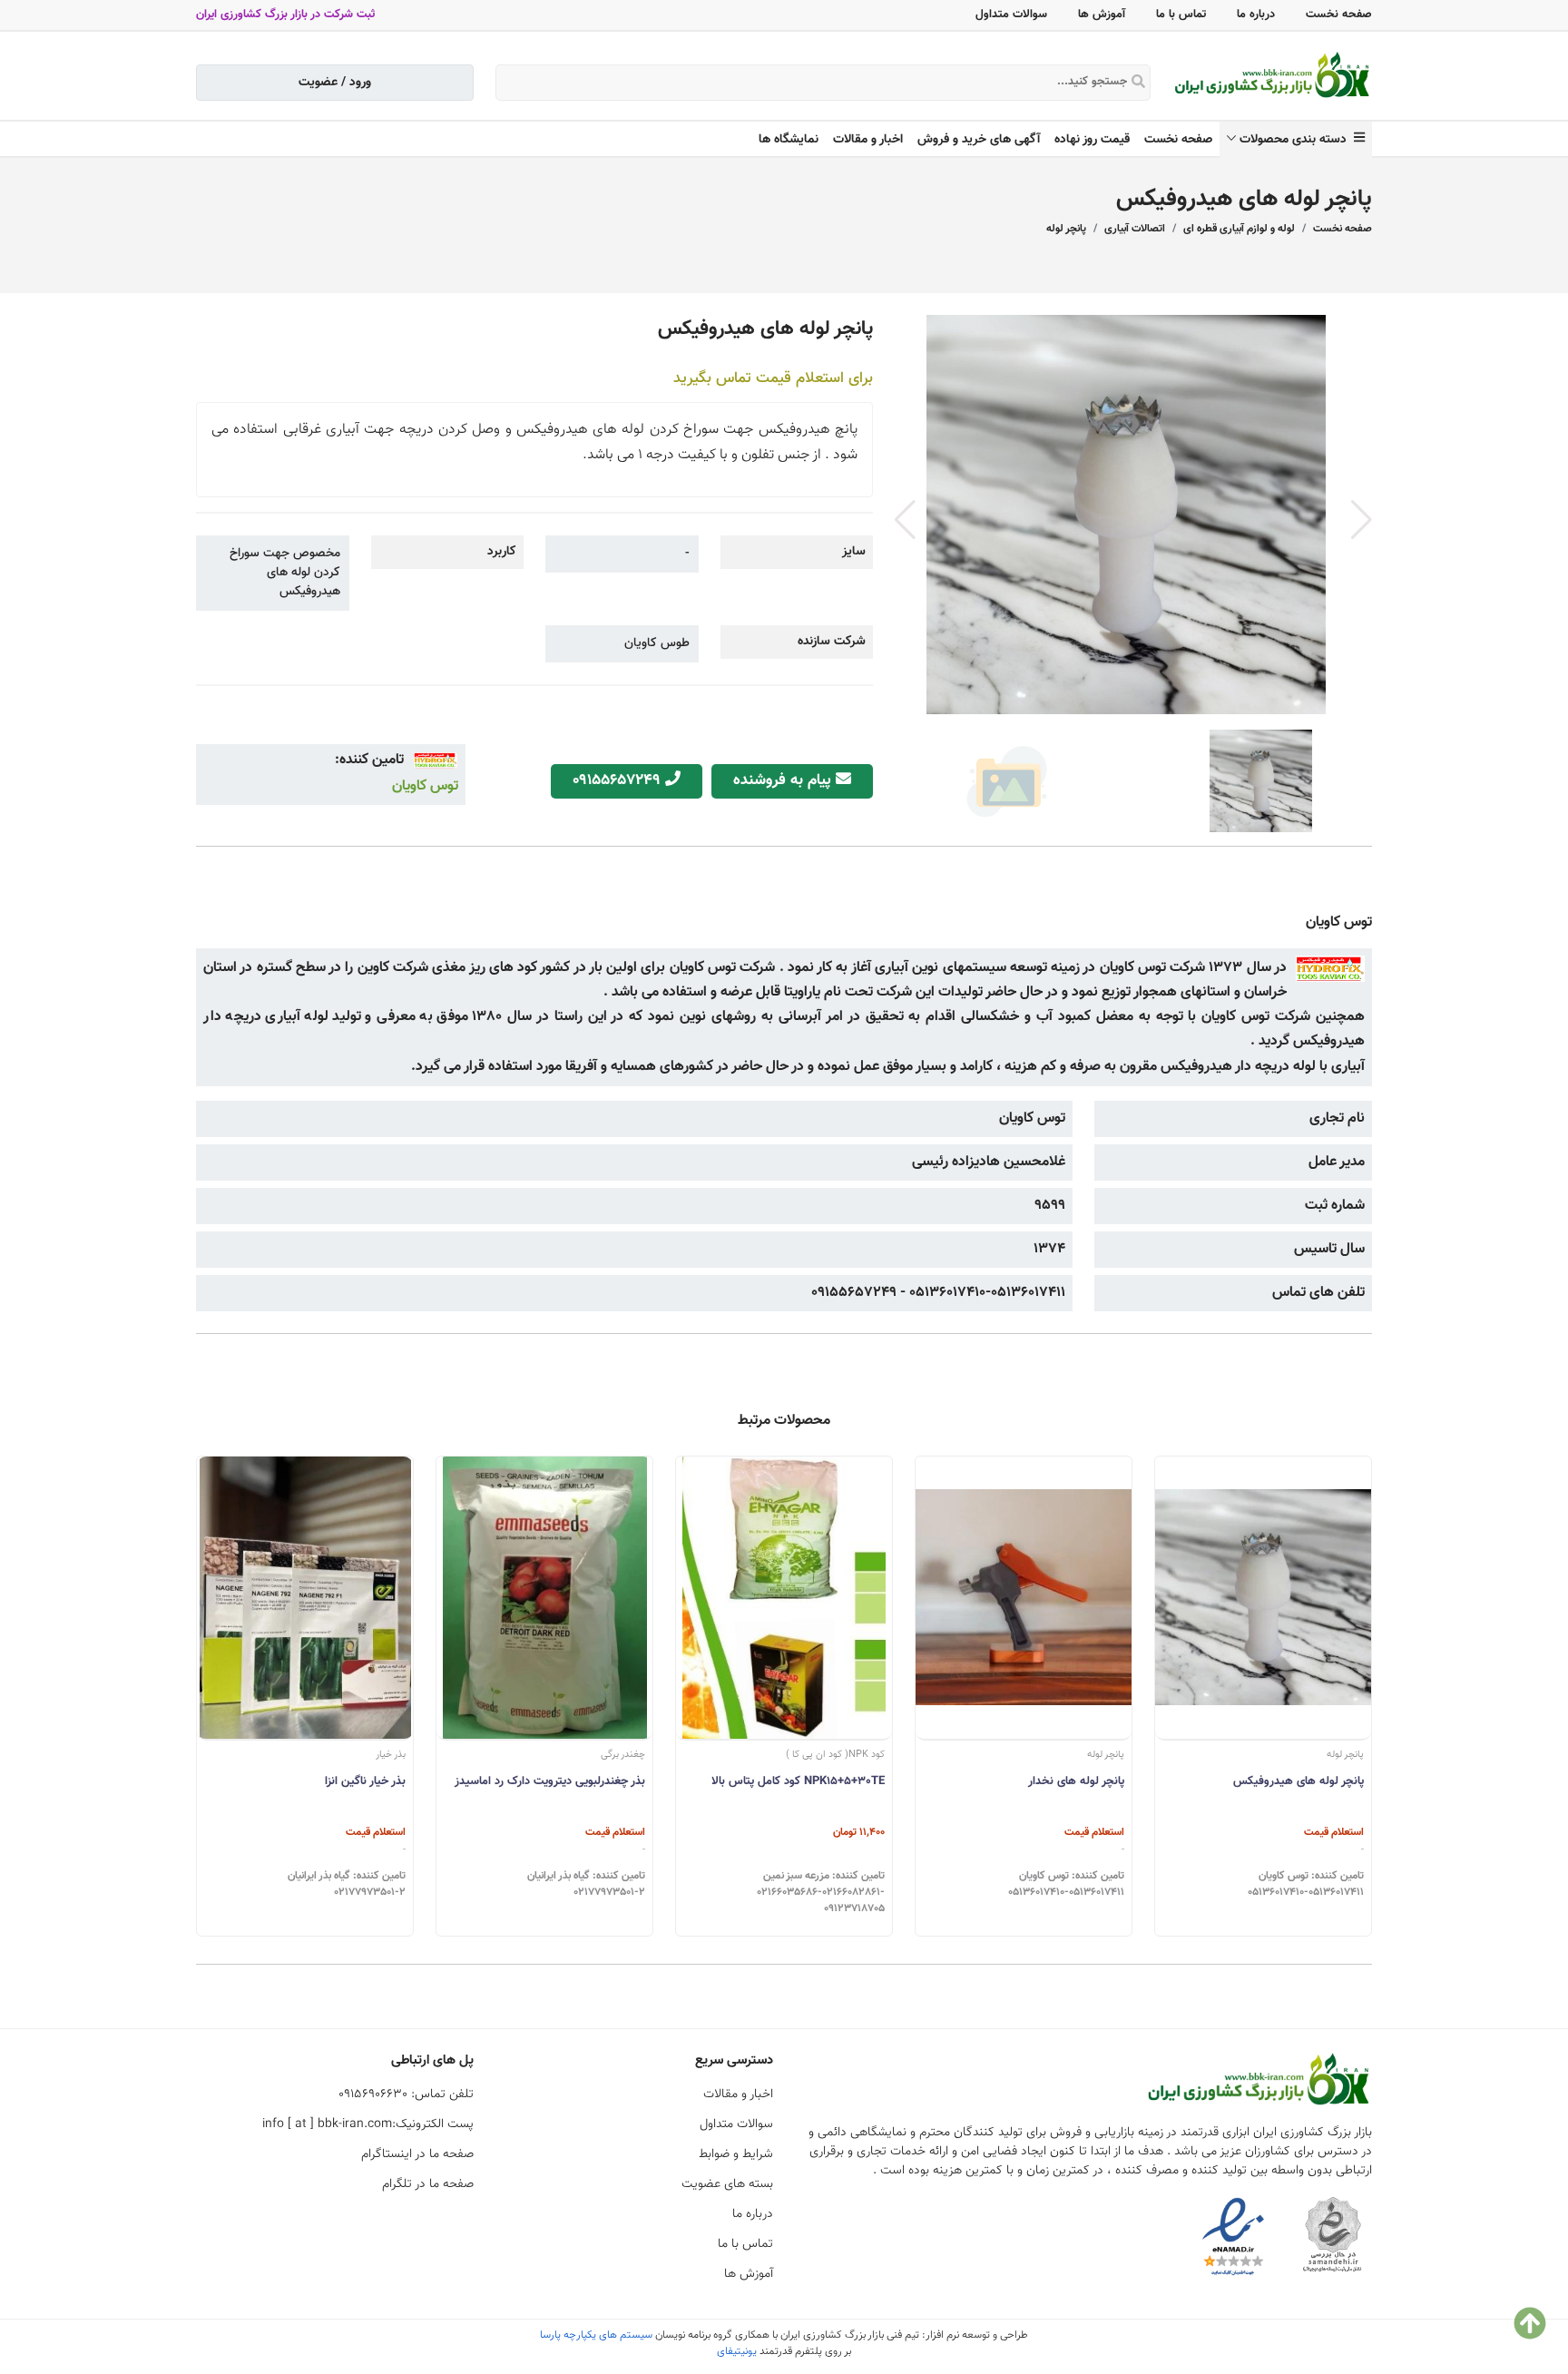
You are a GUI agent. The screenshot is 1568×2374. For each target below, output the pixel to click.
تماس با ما (1181, 15)
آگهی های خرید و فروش (979, 140)
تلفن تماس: (406, 2094)
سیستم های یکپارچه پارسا (596, 2335)
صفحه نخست (1339, 15)
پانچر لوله (1066, 229)
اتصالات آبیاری (1135, 229)
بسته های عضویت (727, 2184)
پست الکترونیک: (368, 2124)
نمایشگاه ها (789, 140)
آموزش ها (1102, 15)
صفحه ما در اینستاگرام (417, 2154)
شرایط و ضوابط (736, 2154)
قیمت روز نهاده (1092, 140)
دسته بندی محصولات (1297, 140)
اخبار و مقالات (868, 140)
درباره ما (1256, 15)
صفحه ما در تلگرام (428, 2184)
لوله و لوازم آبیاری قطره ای (1239, 229)
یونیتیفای (737, 2351)
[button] (1362, 520)
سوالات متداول (1011, 15)
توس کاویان (425, 786)
